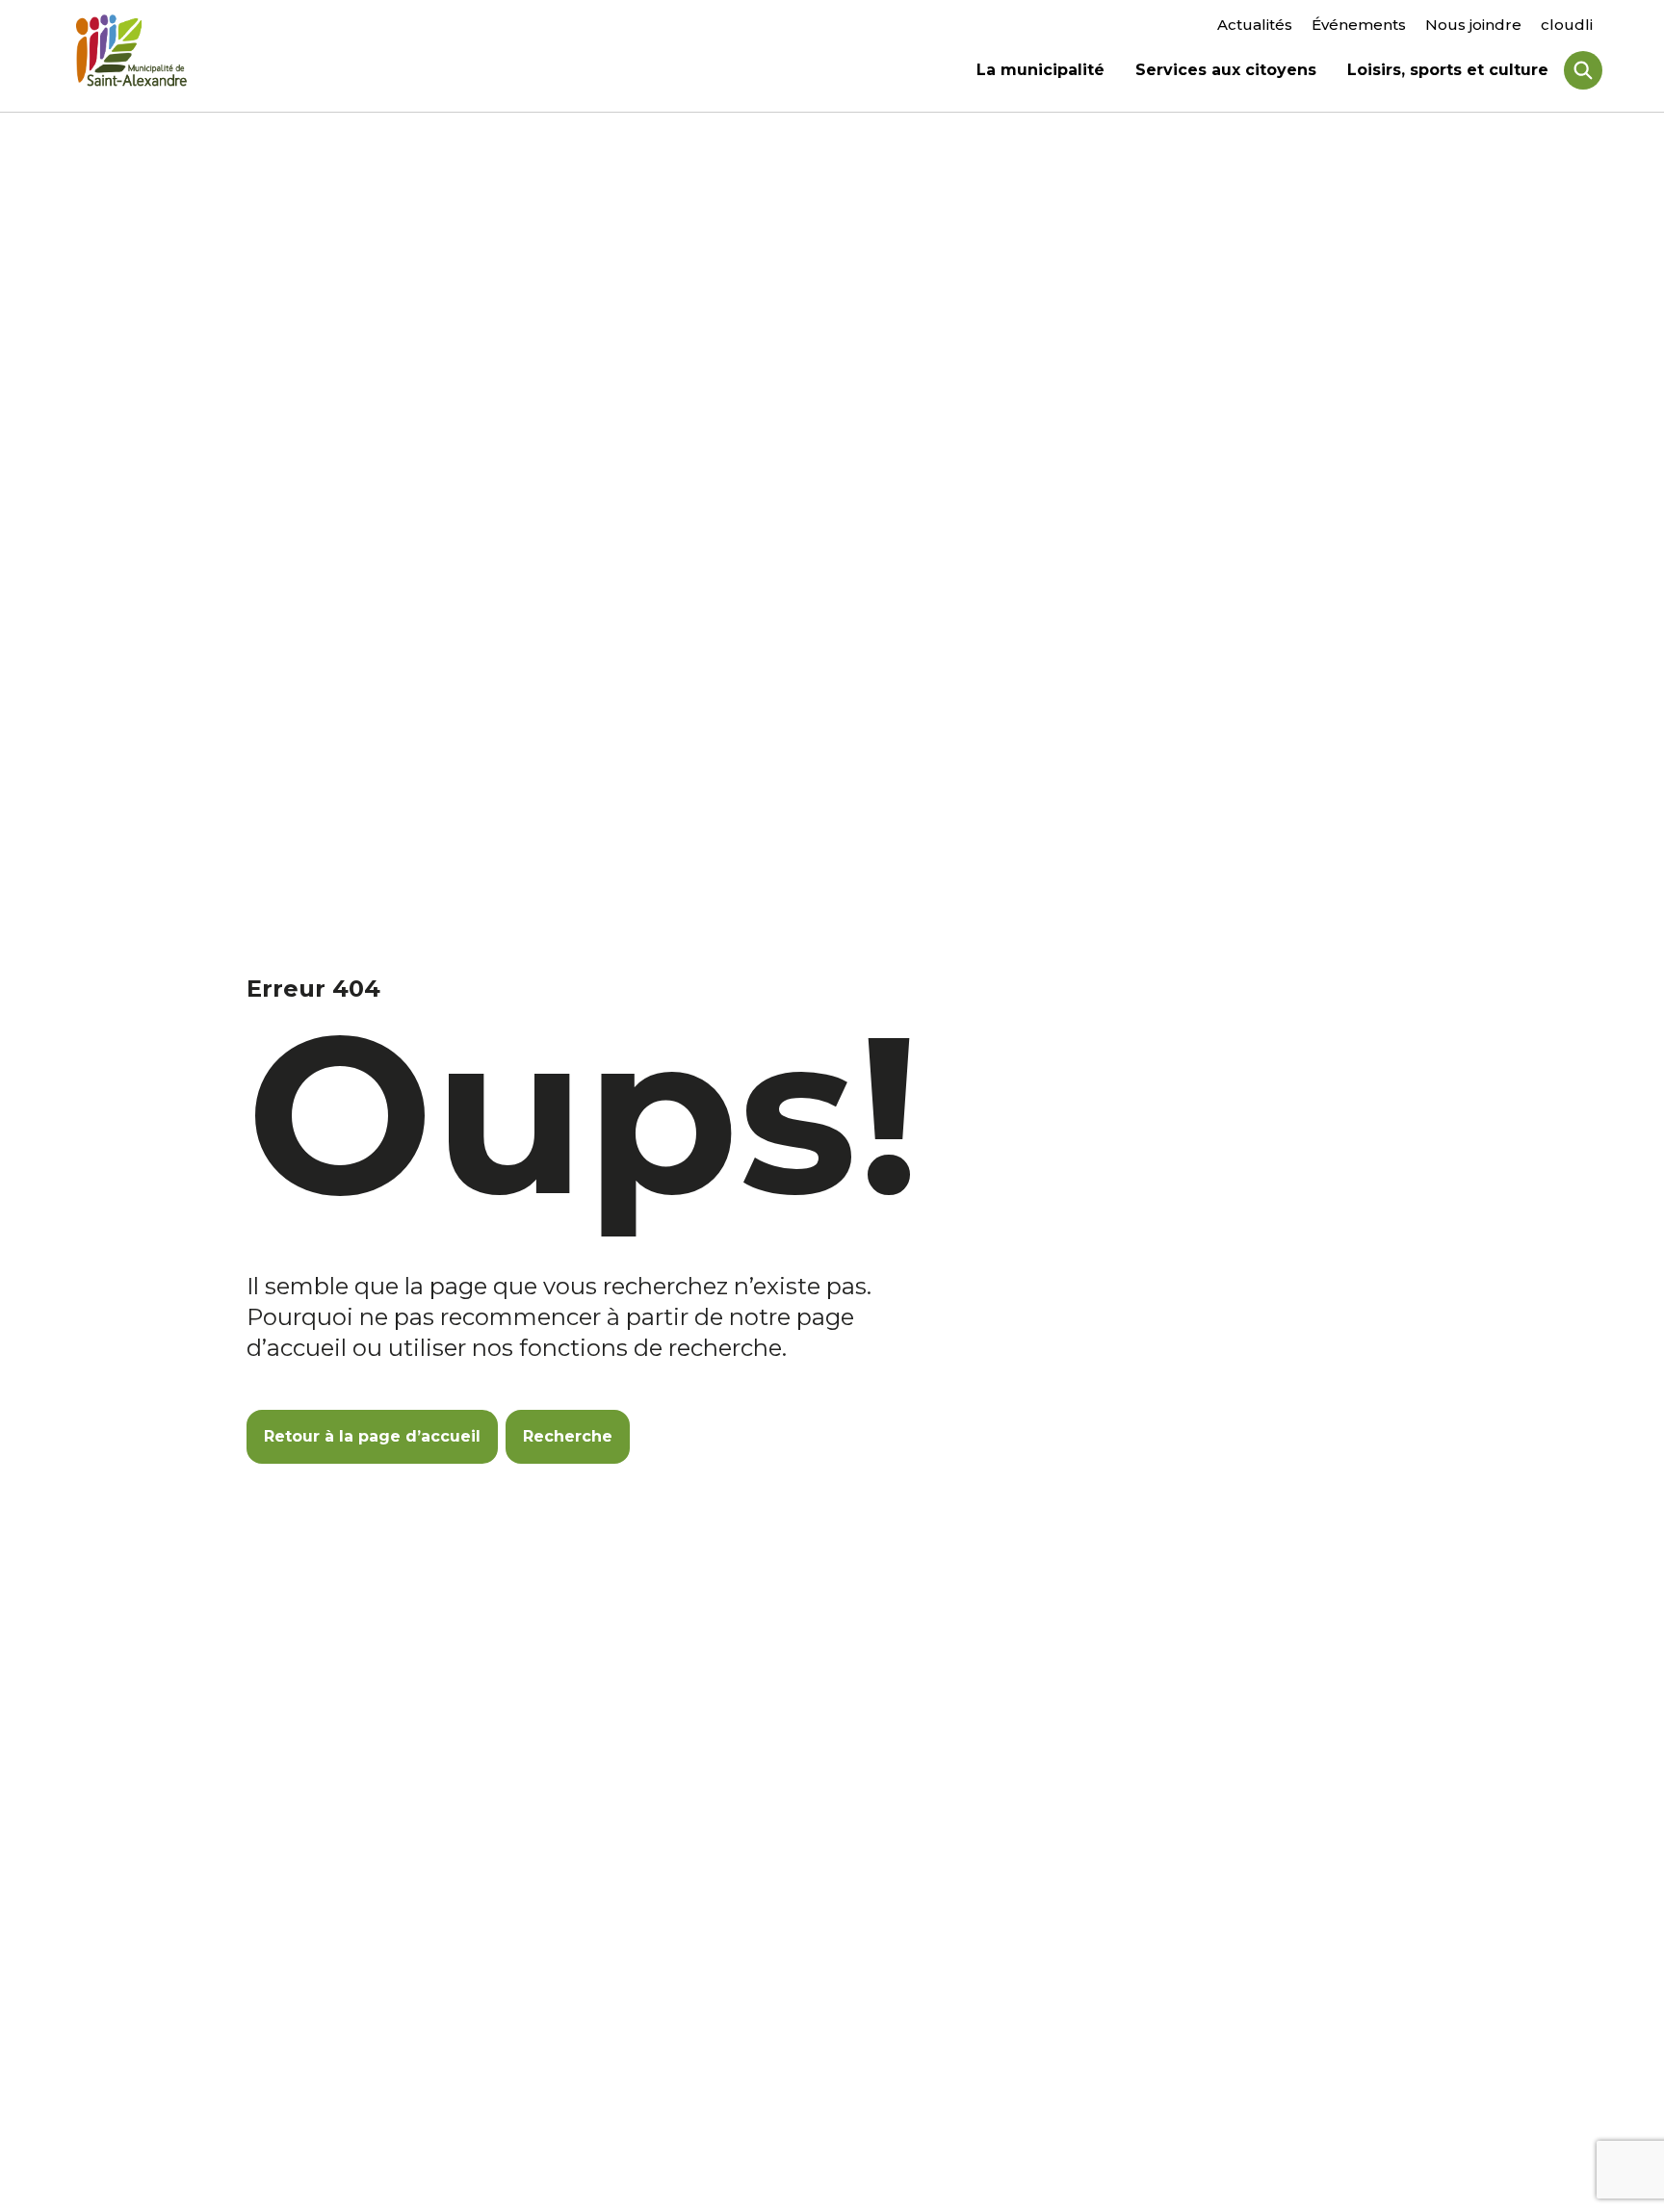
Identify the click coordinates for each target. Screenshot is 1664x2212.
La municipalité (1040, 73)
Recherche (568, 1436)
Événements (1359, 25)
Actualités (1255, 25)
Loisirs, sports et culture (1448, 73)
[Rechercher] (1583, 70)
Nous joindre (1473, 25)
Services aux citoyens (1226, 73)
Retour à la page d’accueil (372, 1436)
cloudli (1567, 25)
